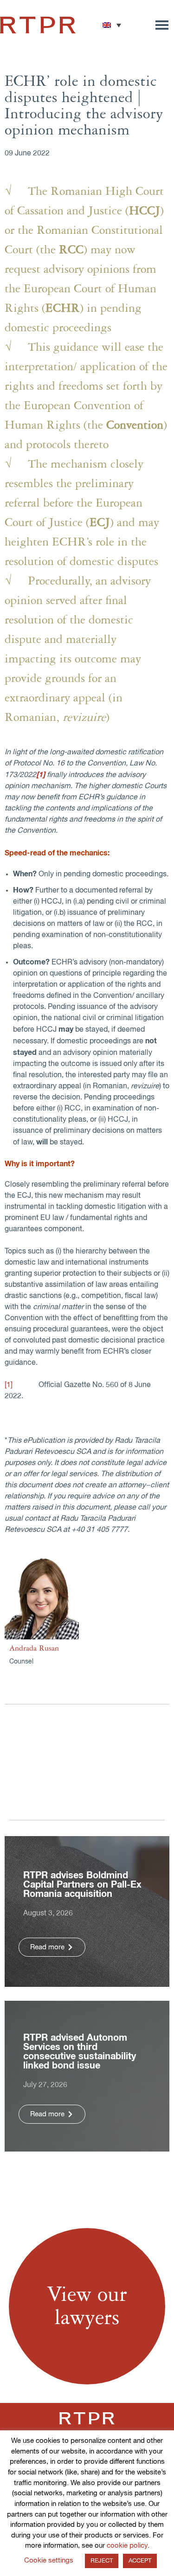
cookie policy (127, 2546)
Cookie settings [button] (49, 2560)
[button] (112, 25)
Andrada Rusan (34, 1648)
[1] (9, 1385)
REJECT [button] (102, 2561)
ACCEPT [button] (140, 2561)
